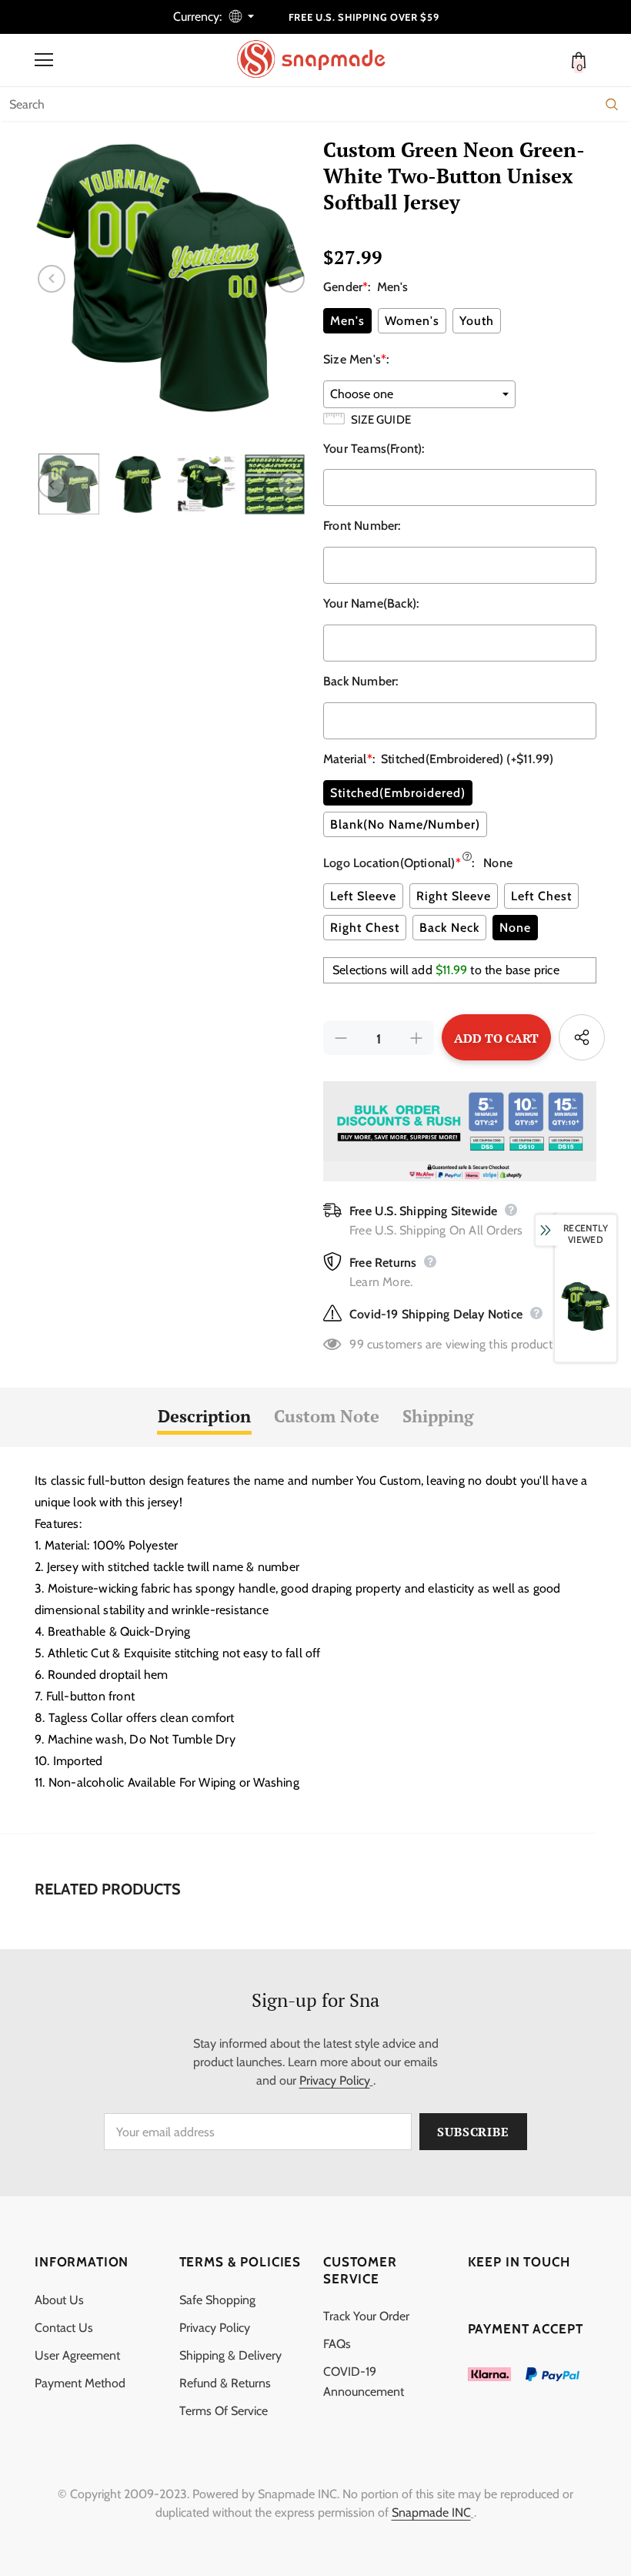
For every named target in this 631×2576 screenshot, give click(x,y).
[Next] (291, 279)
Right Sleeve (454, 896)
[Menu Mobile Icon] (44, 60)
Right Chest (365, 928)
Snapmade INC (431, 2512)
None (515, 928)
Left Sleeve (363, 896)
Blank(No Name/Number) (405, 824)
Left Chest (541, 896)
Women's (412, 321)
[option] (171, 278)
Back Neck (449, 928)
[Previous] (52, 279)
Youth (477, 321)
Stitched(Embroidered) (398, 793)
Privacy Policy (335, 2080)
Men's (347, 321)
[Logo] (319, 59)
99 (356, 1344)
